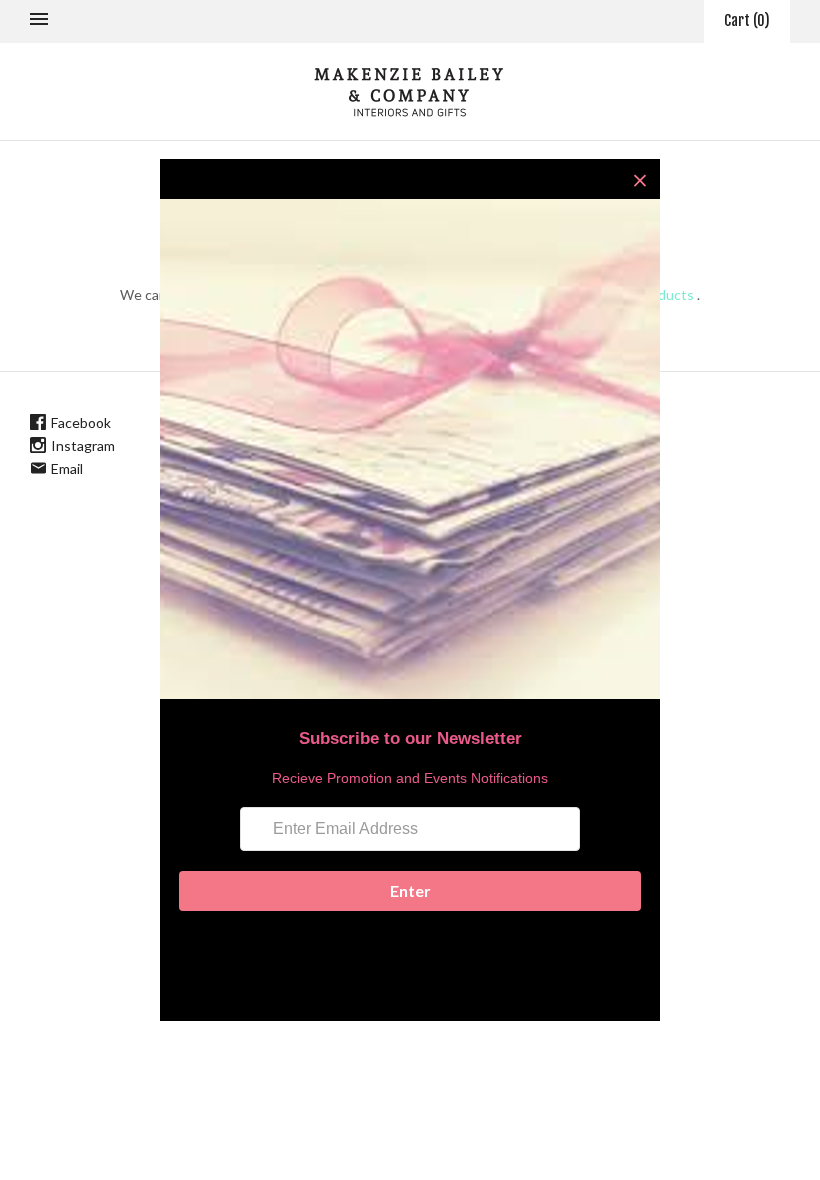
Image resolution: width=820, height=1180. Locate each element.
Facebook (81, 422)
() (747, 20)
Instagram (83, 445)
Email (67, 468)
